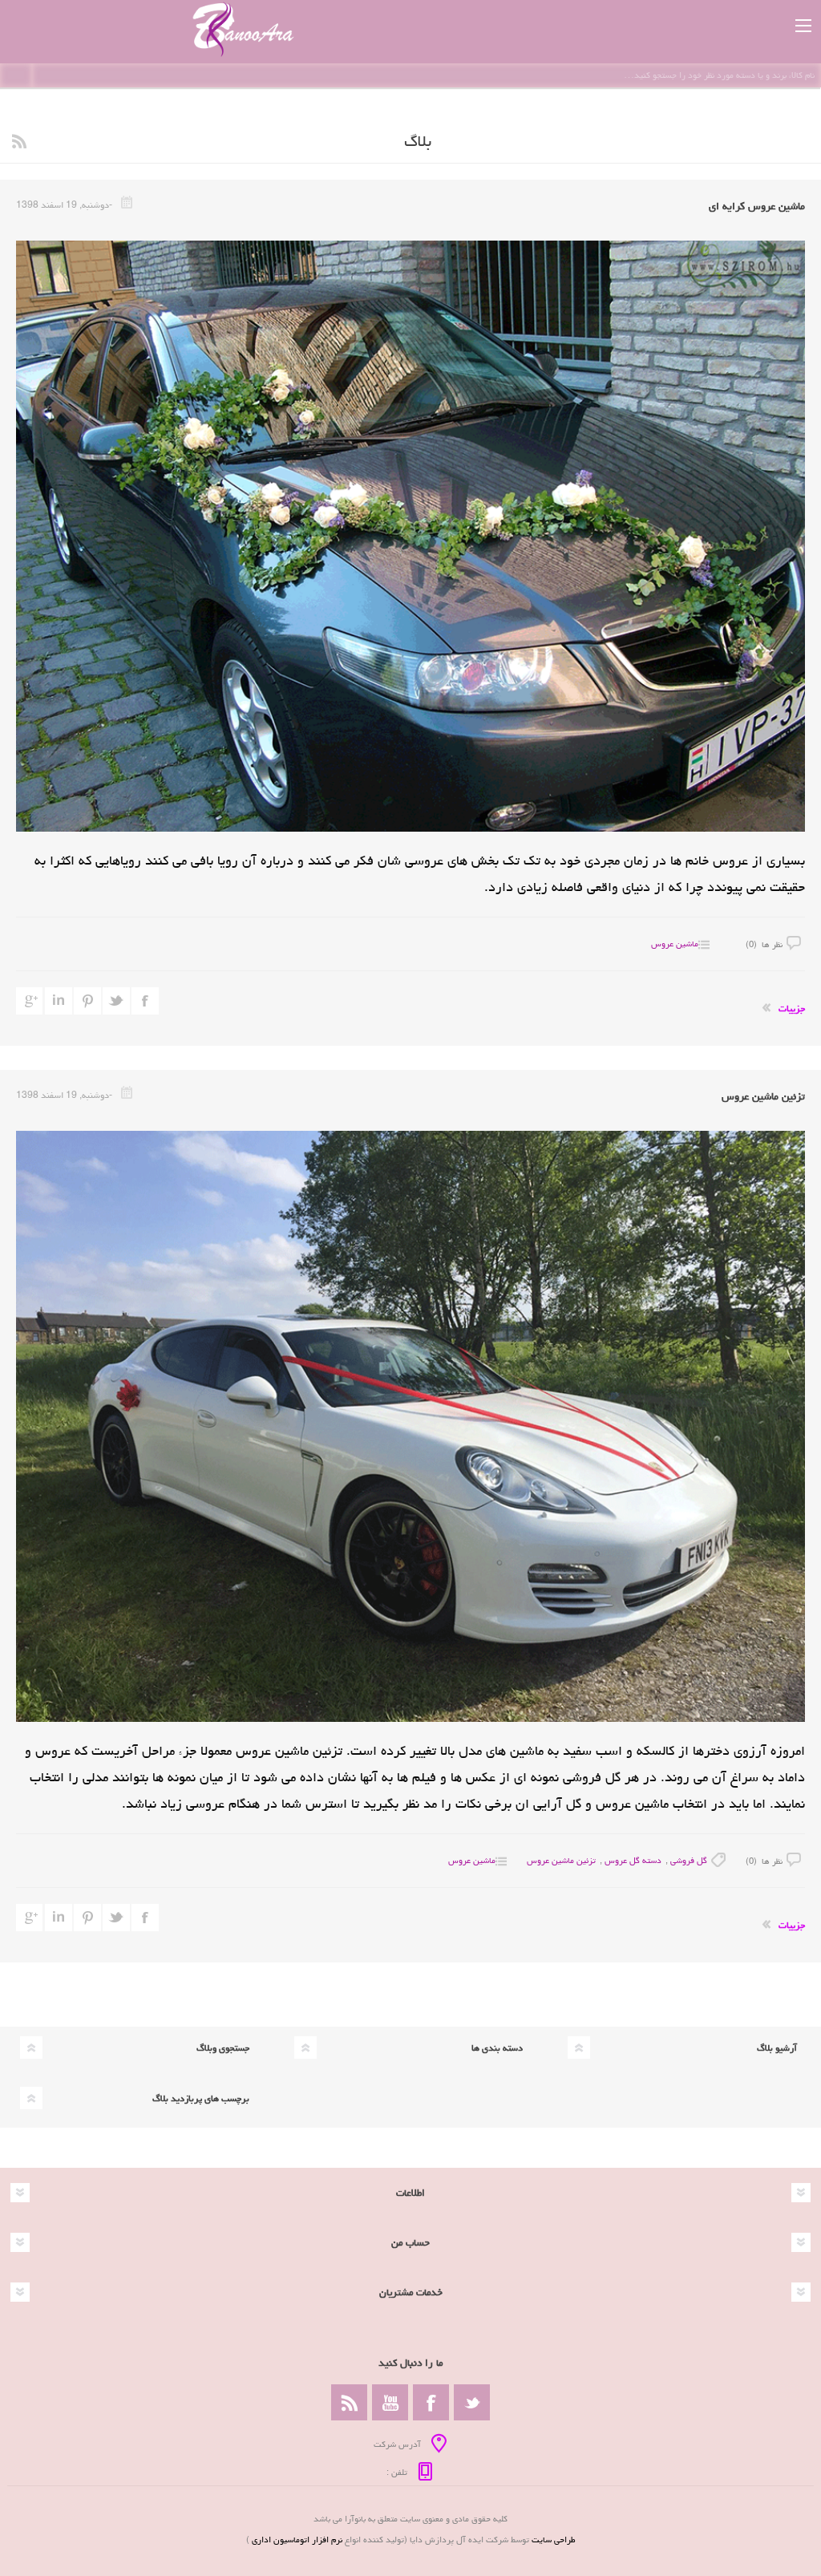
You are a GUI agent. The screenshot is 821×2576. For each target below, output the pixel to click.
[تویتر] (472, 2402)
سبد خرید (767, 26)
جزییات (792, 1009)
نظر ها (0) (764, 944)
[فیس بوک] (431, 2402)
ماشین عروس (675, 944)
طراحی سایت (554, 2540)
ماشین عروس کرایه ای (757, 206)
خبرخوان (19, 141)
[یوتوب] (390, 2402)
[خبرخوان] (349, 2402)
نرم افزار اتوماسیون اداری (296, 2540)
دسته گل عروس (633, 1860)
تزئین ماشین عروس (763, 1096)
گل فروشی (689, 1860)
